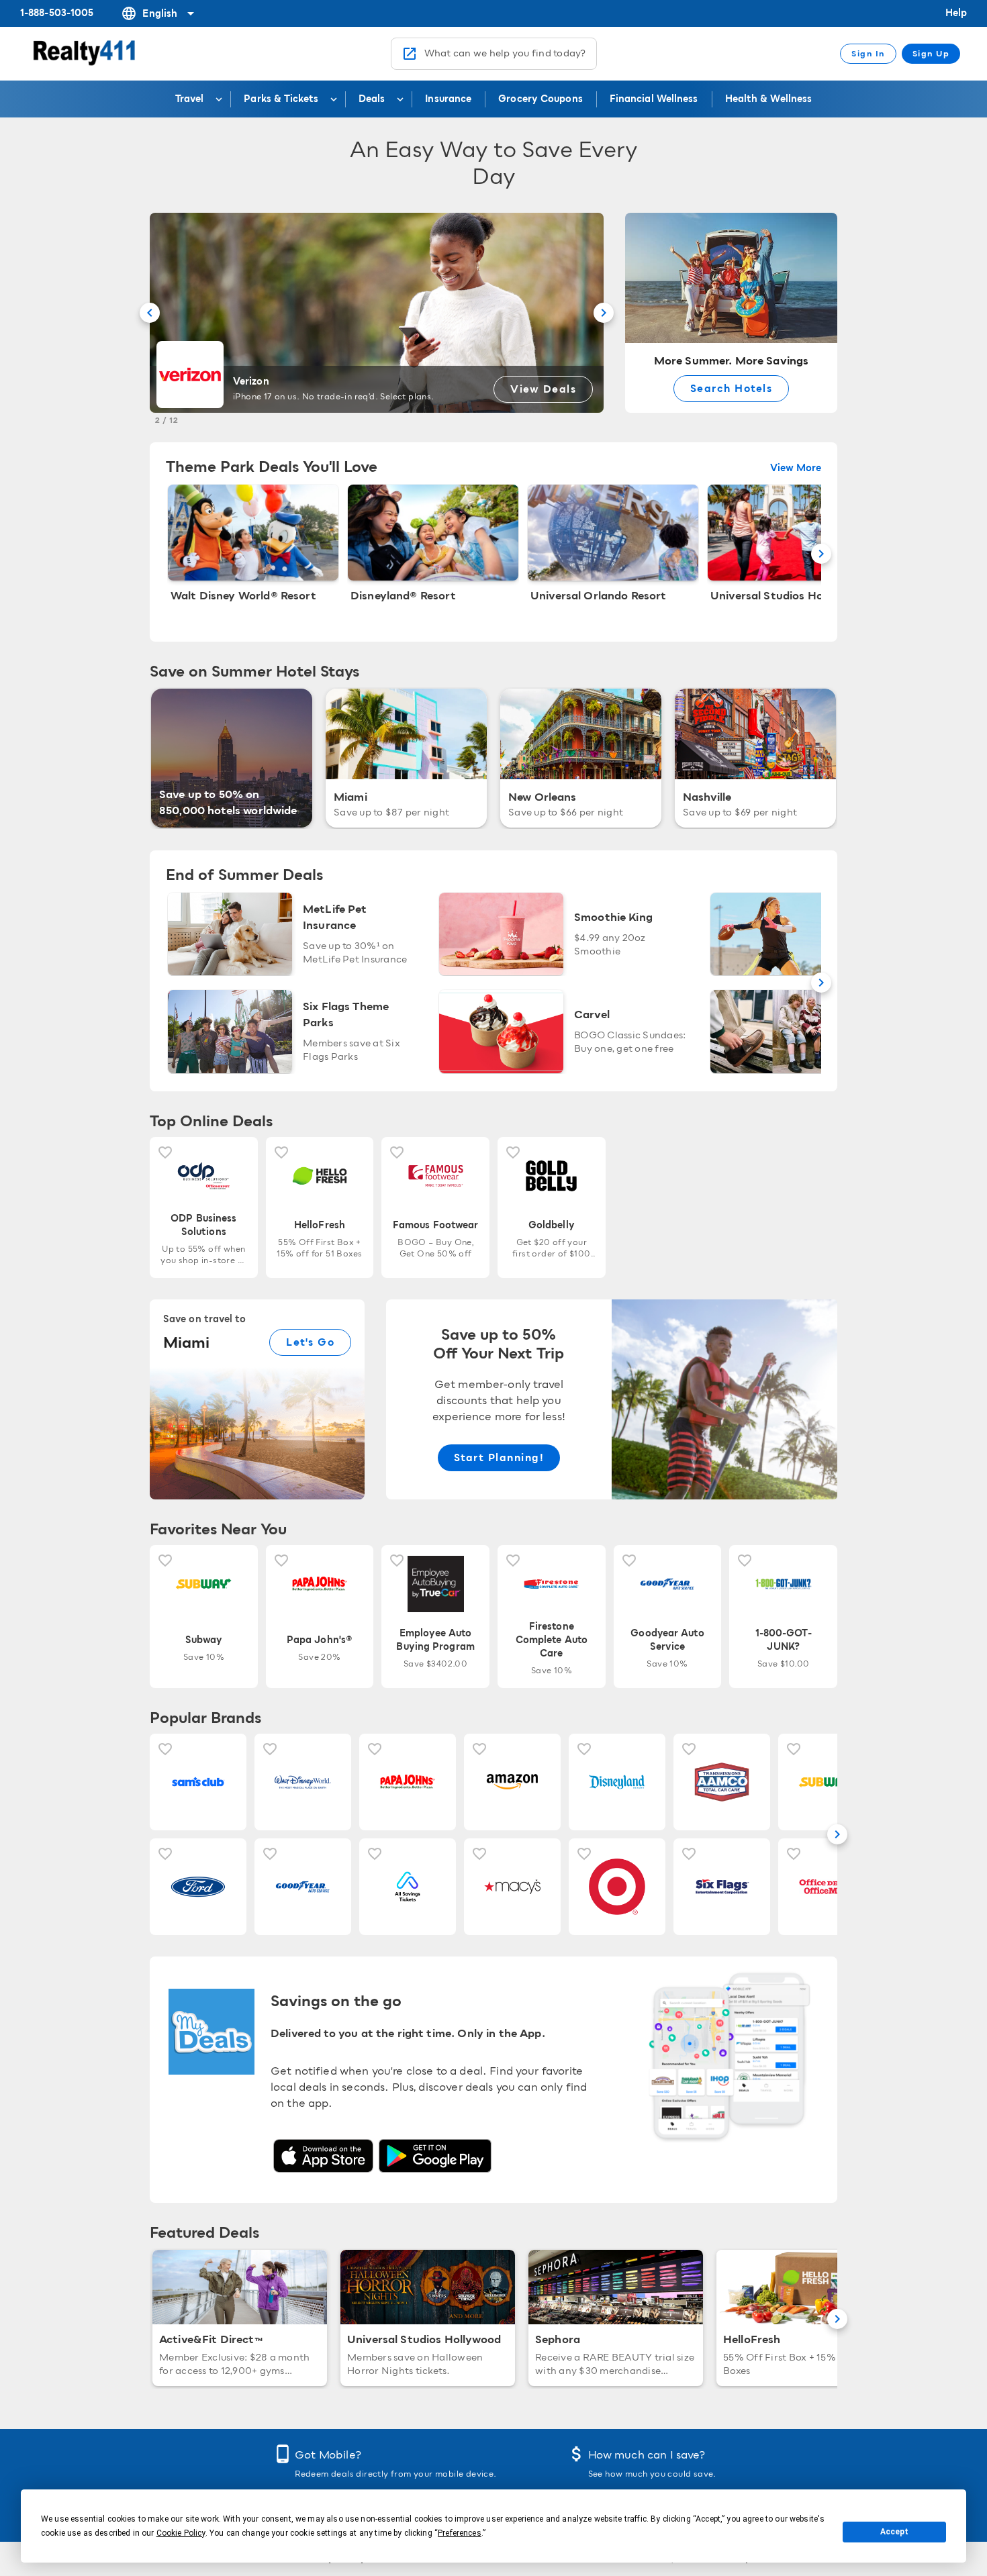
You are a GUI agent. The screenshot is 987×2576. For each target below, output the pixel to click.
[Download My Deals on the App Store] (323, 2156)
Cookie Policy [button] (181, 2533)
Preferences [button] (460, 2533)
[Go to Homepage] (86, 54)
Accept (894, 2532)
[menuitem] (196, 99)
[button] (150, 313)
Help (956, 13)
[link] (612, 1399)
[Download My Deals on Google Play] (435, 2156)
